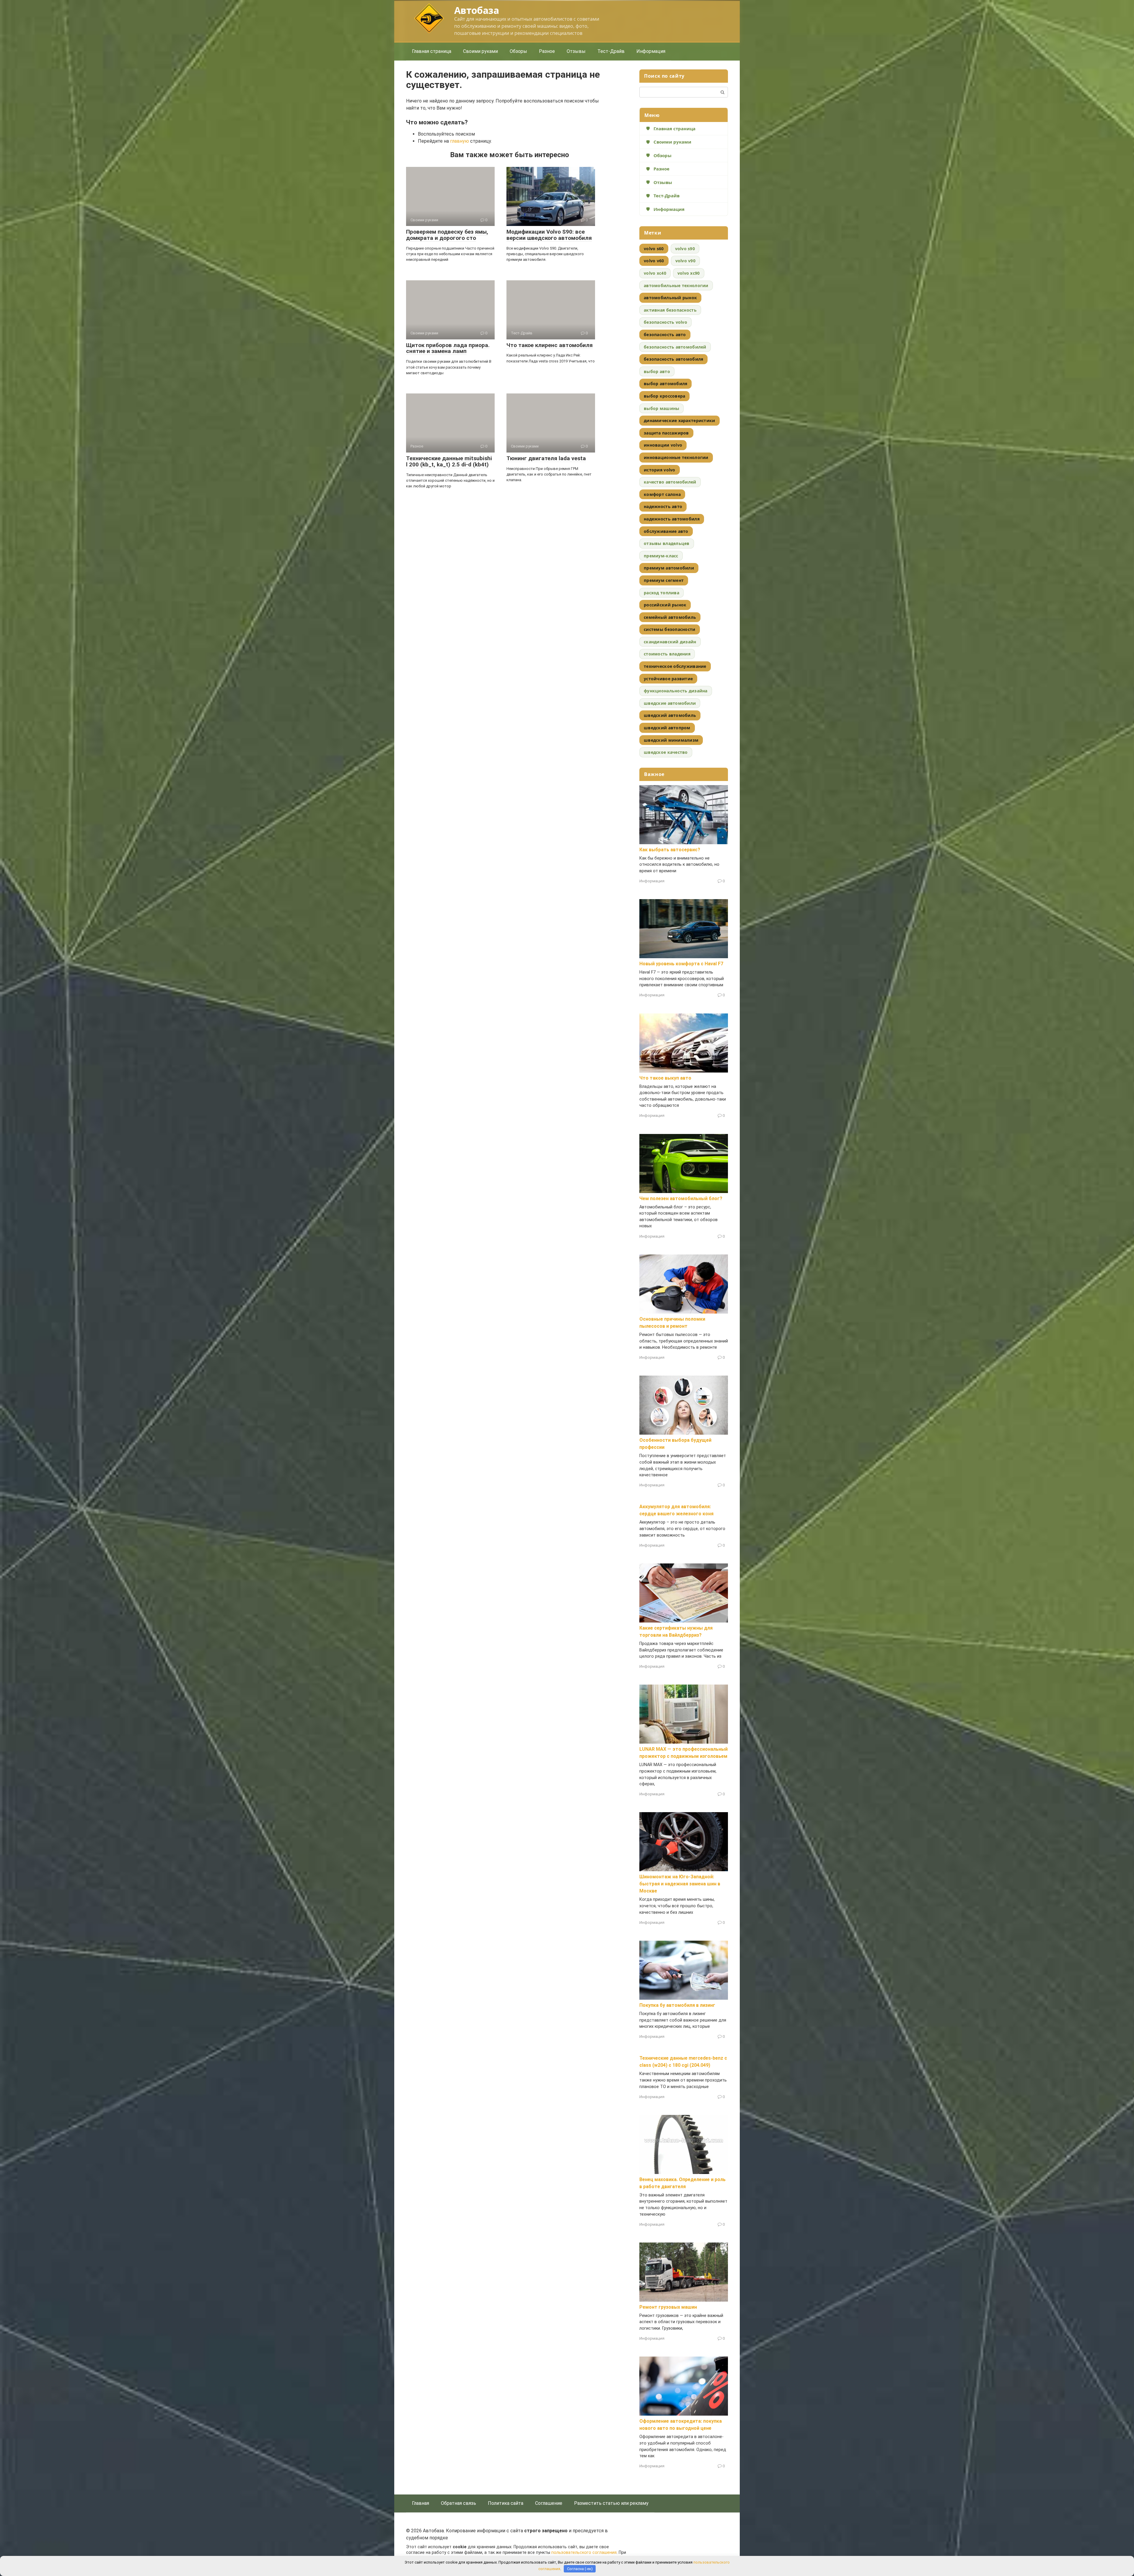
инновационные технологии (676, 457)
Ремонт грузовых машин (668, 2307)
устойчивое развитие (668, 679)
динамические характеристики (680, 420)
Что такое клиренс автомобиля (550, 345)
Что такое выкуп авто (665, 1078)
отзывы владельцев (667, 543)
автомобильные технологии (676, 285)
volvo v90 (686, 261)
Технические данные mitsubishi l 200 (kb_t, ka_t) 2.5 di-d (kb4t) (449, 461)
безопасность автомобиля (673, 359)
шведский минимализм (671, 740)
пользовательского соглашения (584, 2553)
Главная (421, 2503)
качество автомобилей (670, 482)
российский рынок (665, 605)
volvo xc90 (689, 273)
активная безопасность (670, 310)
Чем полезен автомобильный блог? (681, 1199)
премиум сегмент (664, 580)
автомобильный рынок (670, 298)
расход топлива (661, 593)
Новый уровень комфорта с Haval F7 (681, 964)
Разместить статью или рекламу (611, 2503)
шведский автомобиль (670, 715)
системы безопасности (670, 629)
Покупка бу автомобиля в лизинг (677, 2005)
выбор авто (657, 371)
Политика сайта (506, 2503)
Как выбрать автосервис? (670, 850)
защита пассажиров (666, 433)
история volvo (660, 470)
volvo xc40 (655, 273)
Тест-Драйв (611, 51)
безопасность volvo (665, 322)
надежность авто (663, 506)
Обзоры (518, 51)
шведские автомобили (670, 703)
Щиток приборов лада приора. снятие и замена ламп (448, 348)
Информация (651, 51)
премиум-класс (661, 556)
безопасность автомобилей (675, 347)
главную (460, 141)
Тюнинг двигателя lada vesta (546, 458)
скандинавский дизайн (670, 642)
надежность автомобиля (672, 519)
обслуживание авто (666, 531)
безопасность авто (665, 335)
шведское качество (666, 752)
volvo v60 (654, 261)
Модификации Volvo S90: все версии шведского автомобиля (549, 235)
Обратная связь (458, 2503)
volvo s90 (685, 249)
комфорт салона (662, 494)
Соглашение (549, 2503)
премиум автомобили (669, 568)
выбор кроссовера (664, 396)
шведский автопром (667, 728)
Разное (547, 51)
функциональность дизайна (676, 691)
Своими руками (480, 51)
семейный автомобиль (670, 617)
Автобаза (476, 10)
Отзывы (576, 51)
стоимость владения (667, 654)
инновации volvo (663, 445)
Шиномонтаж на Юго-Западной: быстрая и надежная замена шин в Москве (680, 1884)
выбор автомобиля (665, 384)
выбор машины (661, 408)
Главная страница (432, 51)
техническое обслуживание (675, 666)
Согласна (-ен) (580, 2569)
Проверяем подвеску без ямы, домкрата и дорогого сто (447, 235)
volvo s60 (654, 249)
